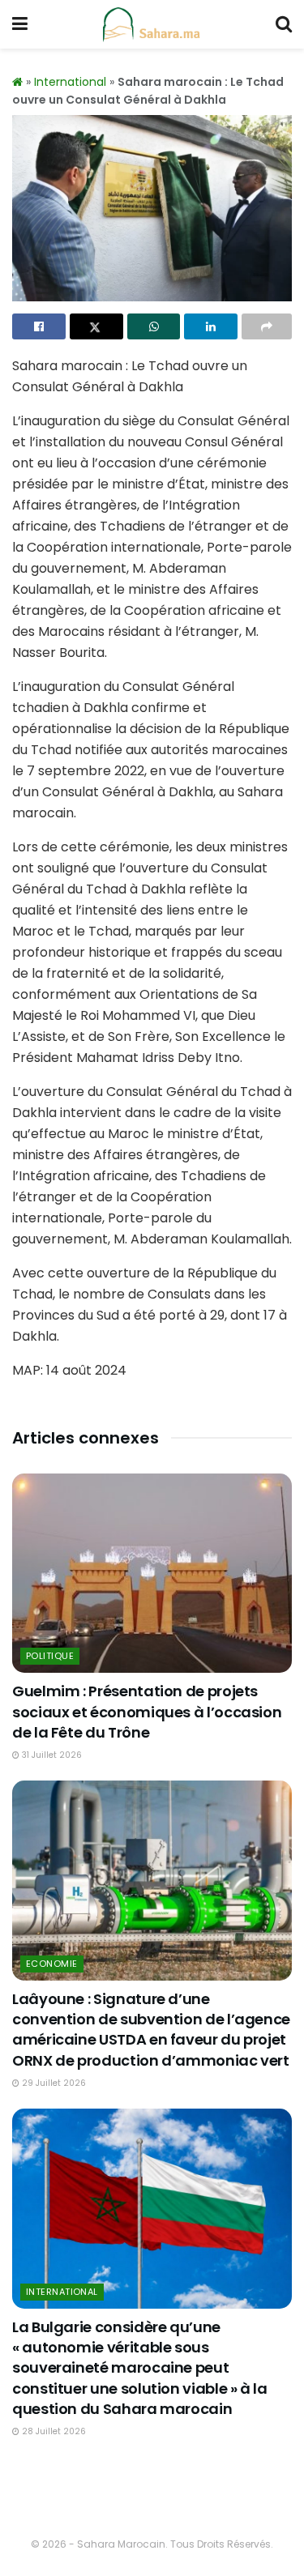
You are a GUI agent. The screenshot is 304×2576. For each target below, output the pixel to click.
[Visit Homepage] (152, 24)
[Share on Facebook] (39, 326)
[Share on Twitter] (96, 326)
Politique (50, 1656)
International (70, 82)
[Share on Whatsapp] (154, 326)
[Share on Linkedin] (211, 326)
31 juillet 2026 (51, 1755)
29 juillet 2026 (53, 2083)
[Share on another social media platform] (267, 326)
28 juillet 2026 (53, 2431)
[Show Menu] (20, 24)
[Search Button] (284, 24)
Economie (52, 1964)
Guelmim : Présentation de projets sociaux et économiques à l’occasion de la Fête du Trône (147, 1711)
